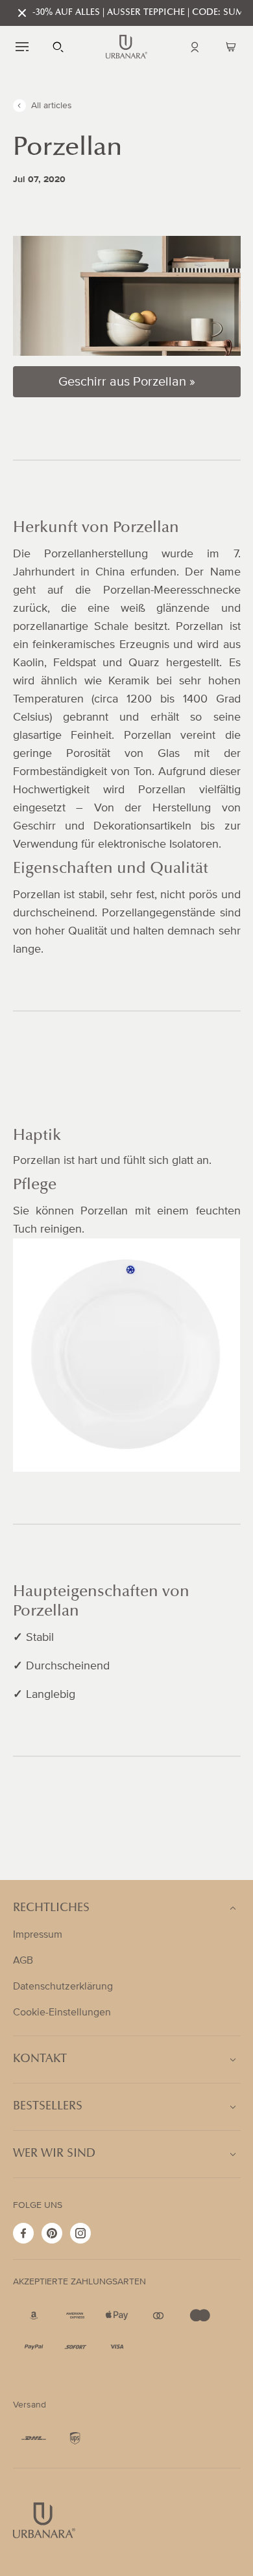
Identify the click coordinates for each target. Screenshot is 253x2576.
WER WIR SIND (54, 2154)
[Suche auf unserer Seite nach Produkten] (58, 47)
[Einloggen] (195, 47)
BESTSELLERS (48, 2107)
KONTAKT (40, 2060)
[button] (22, 47)
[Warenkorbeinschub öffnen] (231, 47)
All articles (52, 106)
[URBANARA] (126, 47)
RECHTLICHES (51, 1909)
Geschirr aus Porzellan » (127, 381)
